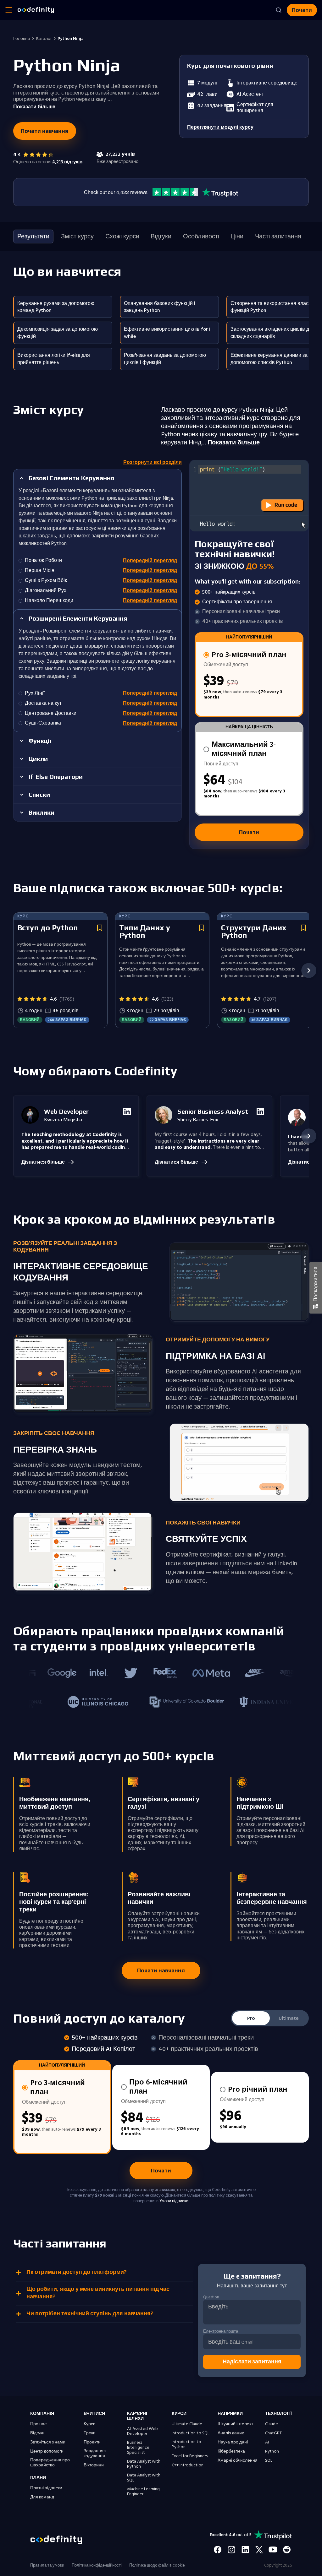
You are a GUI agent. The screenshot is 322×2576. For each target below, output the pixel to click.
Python (272, 2451)
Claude (272, 2424)
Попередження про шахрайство (50, 2463)
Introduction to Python (186, 2444)
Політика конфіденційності (97, 2565)
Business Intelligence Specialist (138, 2448)
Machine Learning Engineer (143, 2492)
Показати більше (234, 443)
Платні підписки (46, 2488)
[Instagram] (231, 2550)
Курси (90, 2424)
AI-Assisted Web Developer (142, 2431)
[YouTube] (273, 2550)
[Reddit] (287, 2550)
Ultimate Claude (187, 2424)
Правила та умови (47, 2565)
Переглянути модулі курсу (220, 127)
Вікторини (94, 2465)
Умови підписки (174, 2201)
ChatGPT (273, 2433)
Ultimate (289, 2018)
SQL (269, 2460)
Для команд (42, 2497)
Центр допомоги (47, 2451)
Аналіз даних (231, 2433)
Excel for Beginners (190, 2456)
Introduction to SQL (191, 2433)
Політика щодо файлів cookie (157, 2565)
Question (211, 2297)
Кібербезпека (231, 2451)
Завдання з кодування (95, 2454)
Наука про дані (233, 2442)
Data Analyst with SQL (144, 2478)
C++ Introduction (188, 2465)
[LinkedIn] (245, 2550)
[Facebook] (218, 2550)
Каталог (44, 39)
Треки (90, 2433)
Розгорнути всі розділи (153, 462)
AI (267, 2442)
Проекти (92, 2442)
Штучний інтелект (235, 2424)
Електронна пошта (221, 2331)
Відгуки (37, 2433)
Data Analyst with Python (144, 2464)
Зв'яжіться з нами (48, 2442)
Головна (22, 39)
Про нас (38, 2424)
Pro (251, 2018)
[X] (259, 2550)
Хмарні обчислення (238, 2460)
